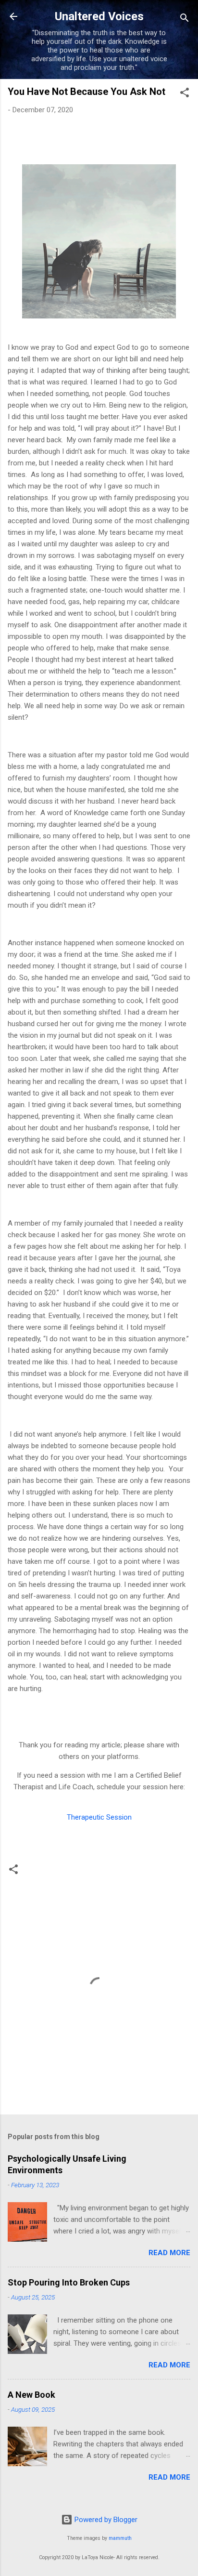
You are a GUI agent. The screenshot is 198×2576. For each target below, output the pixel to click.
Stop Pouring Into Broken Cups (69, 2282)
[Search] (185, 20)
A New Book (31, 2395)
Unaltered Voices (99, 16)
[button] (185, 94)
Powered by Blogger (105, 2520)
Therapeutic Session (99, 1817)
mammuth (120, 2538)
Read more (169, 2253)
